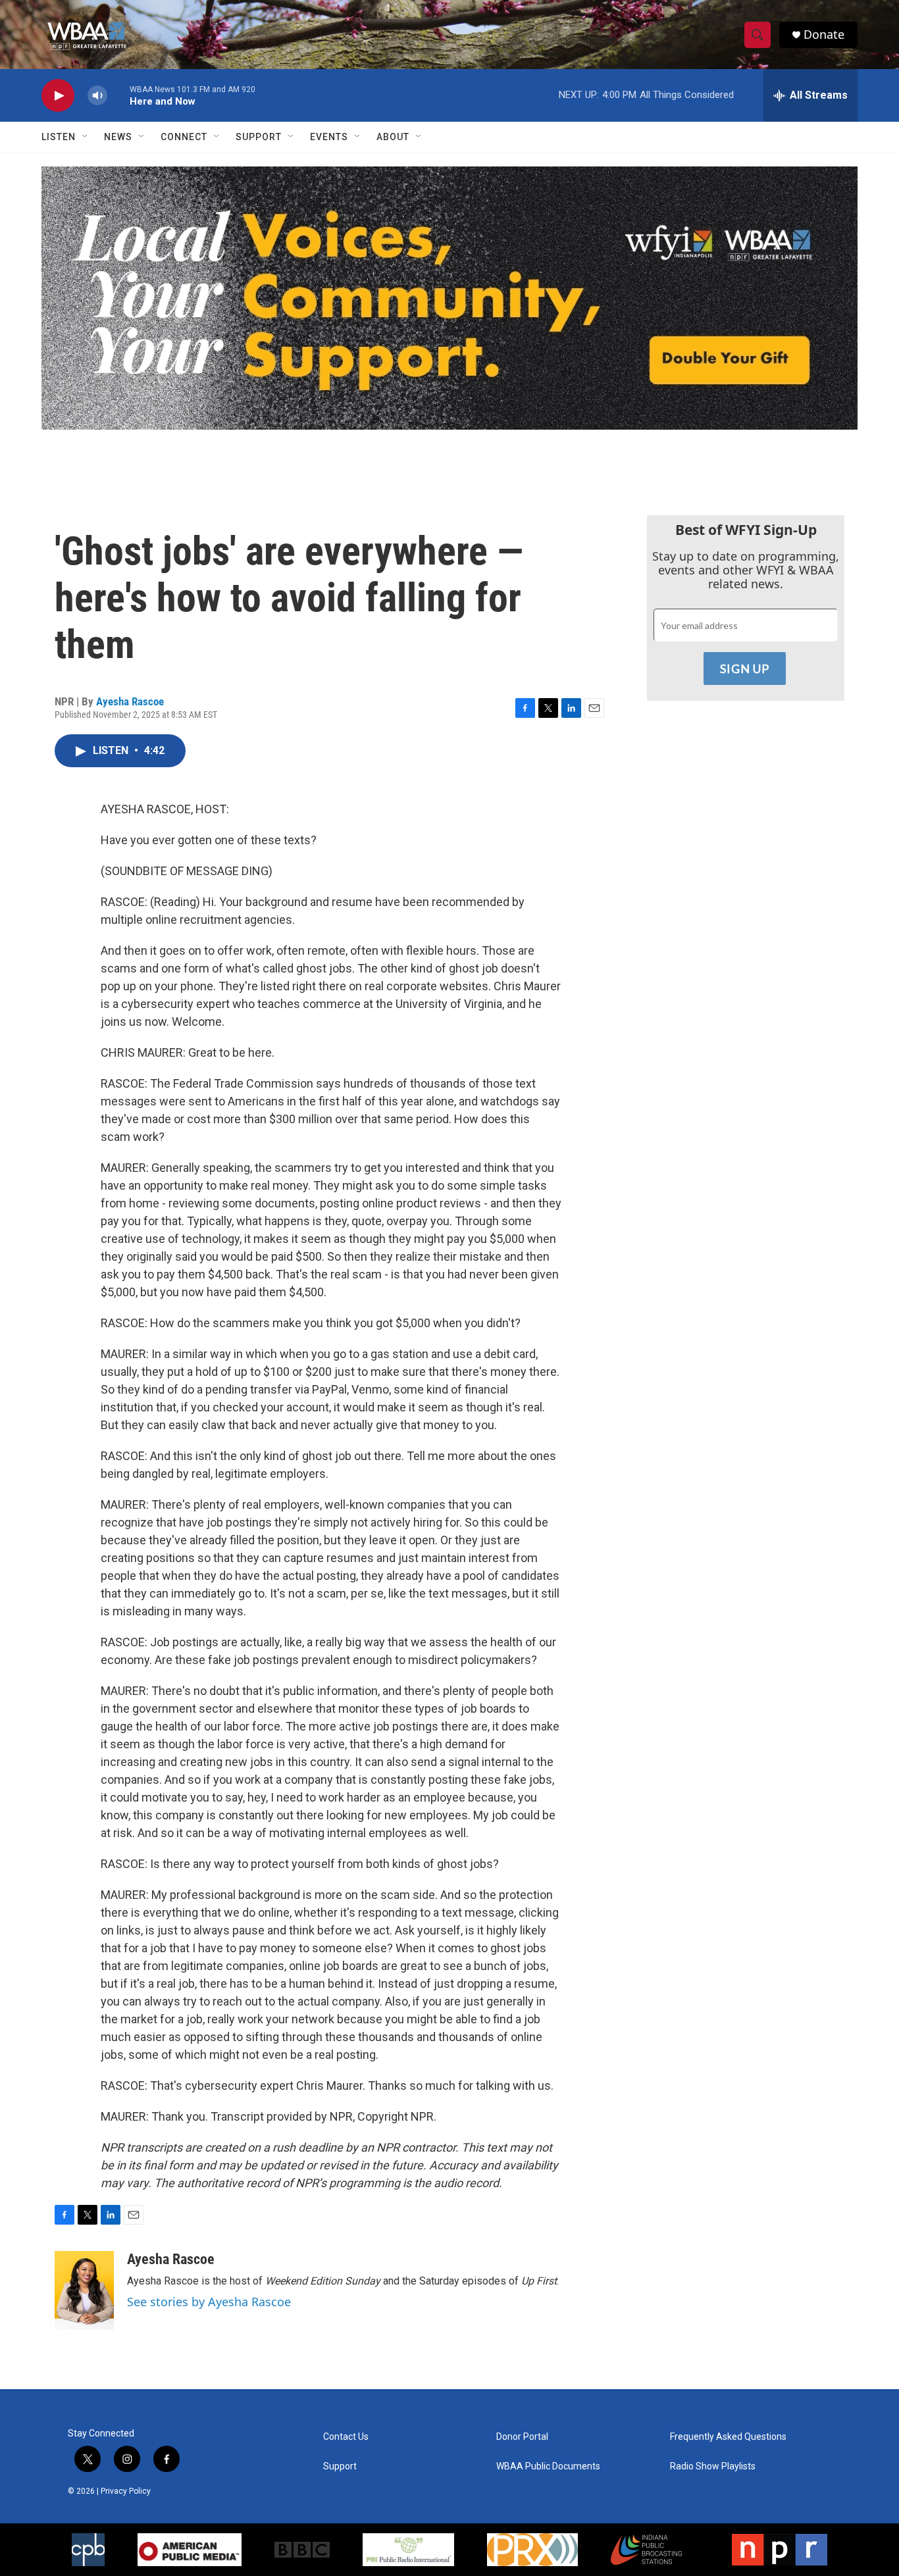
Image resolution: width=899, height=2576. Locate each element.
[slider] (118, 95)
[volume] (97, 96)
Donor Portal (522, 2437)
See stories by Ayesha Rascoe (209, 2302)
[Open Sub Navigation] (86, 137)
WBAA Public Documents (548, 2466)
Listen (59, 137)
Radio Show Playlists (713, 2466)
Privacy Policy (126, 2491)
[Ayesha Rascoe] (84, 2290)
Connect (184, 137)
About (393, 137)
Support (259, 137)
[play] (58, 96)
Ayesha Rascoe (130, 701)
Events (329, 137)
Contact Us (346, 2437)
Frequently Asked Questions (728, 2437)
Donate (824, 35)
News (118, 137)
